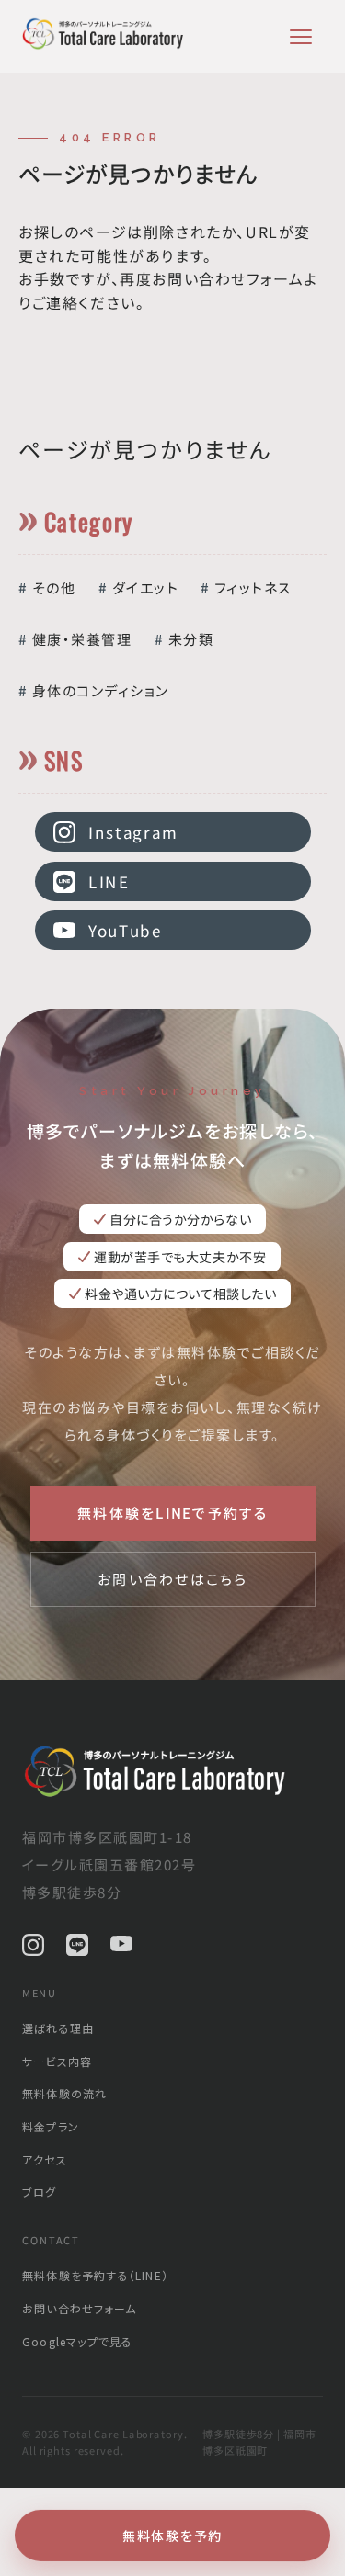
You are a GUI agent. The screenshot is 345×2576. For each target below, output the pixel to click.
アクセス (45, 2159)
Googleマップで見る (77, 2341)
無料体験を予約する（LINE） (95, 2275)
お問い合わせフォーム (79, 2308)
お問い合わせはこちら (173, 1579)
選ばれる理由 (58, 2028)
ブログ (40, 2192)
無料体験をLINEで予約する (173, 1513)
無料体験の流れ (64, 2093)
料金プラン (51, 2126)
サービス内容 (57, 2061)
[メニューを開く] (301, 37)
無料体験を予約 (172, 2536)
